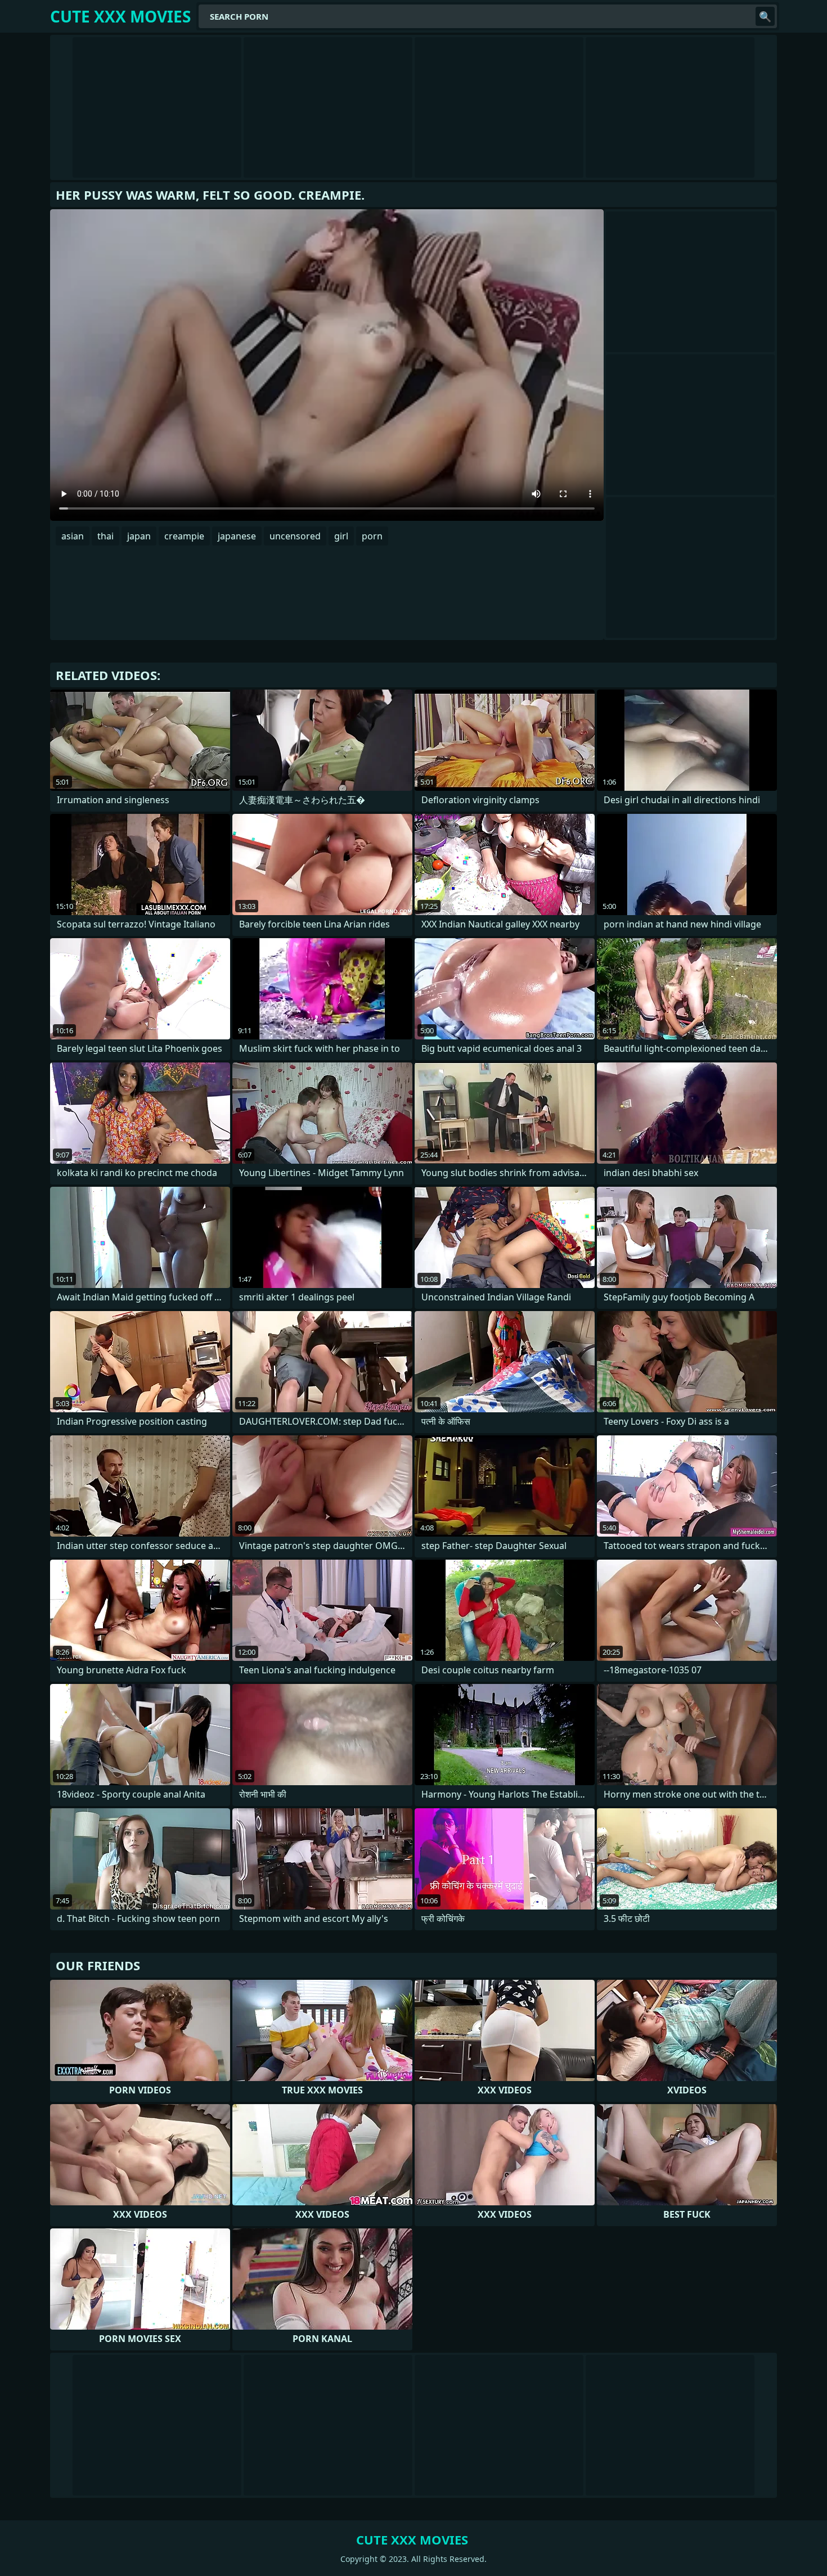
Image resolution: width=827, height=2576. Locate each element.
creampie (184, 536)
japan (139, 536)
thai (105, 536)
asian (73, 536)
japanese (237, 536)
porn (372, 536)
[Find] (765, 16)
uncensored (295, 536)
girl (341, 536)
